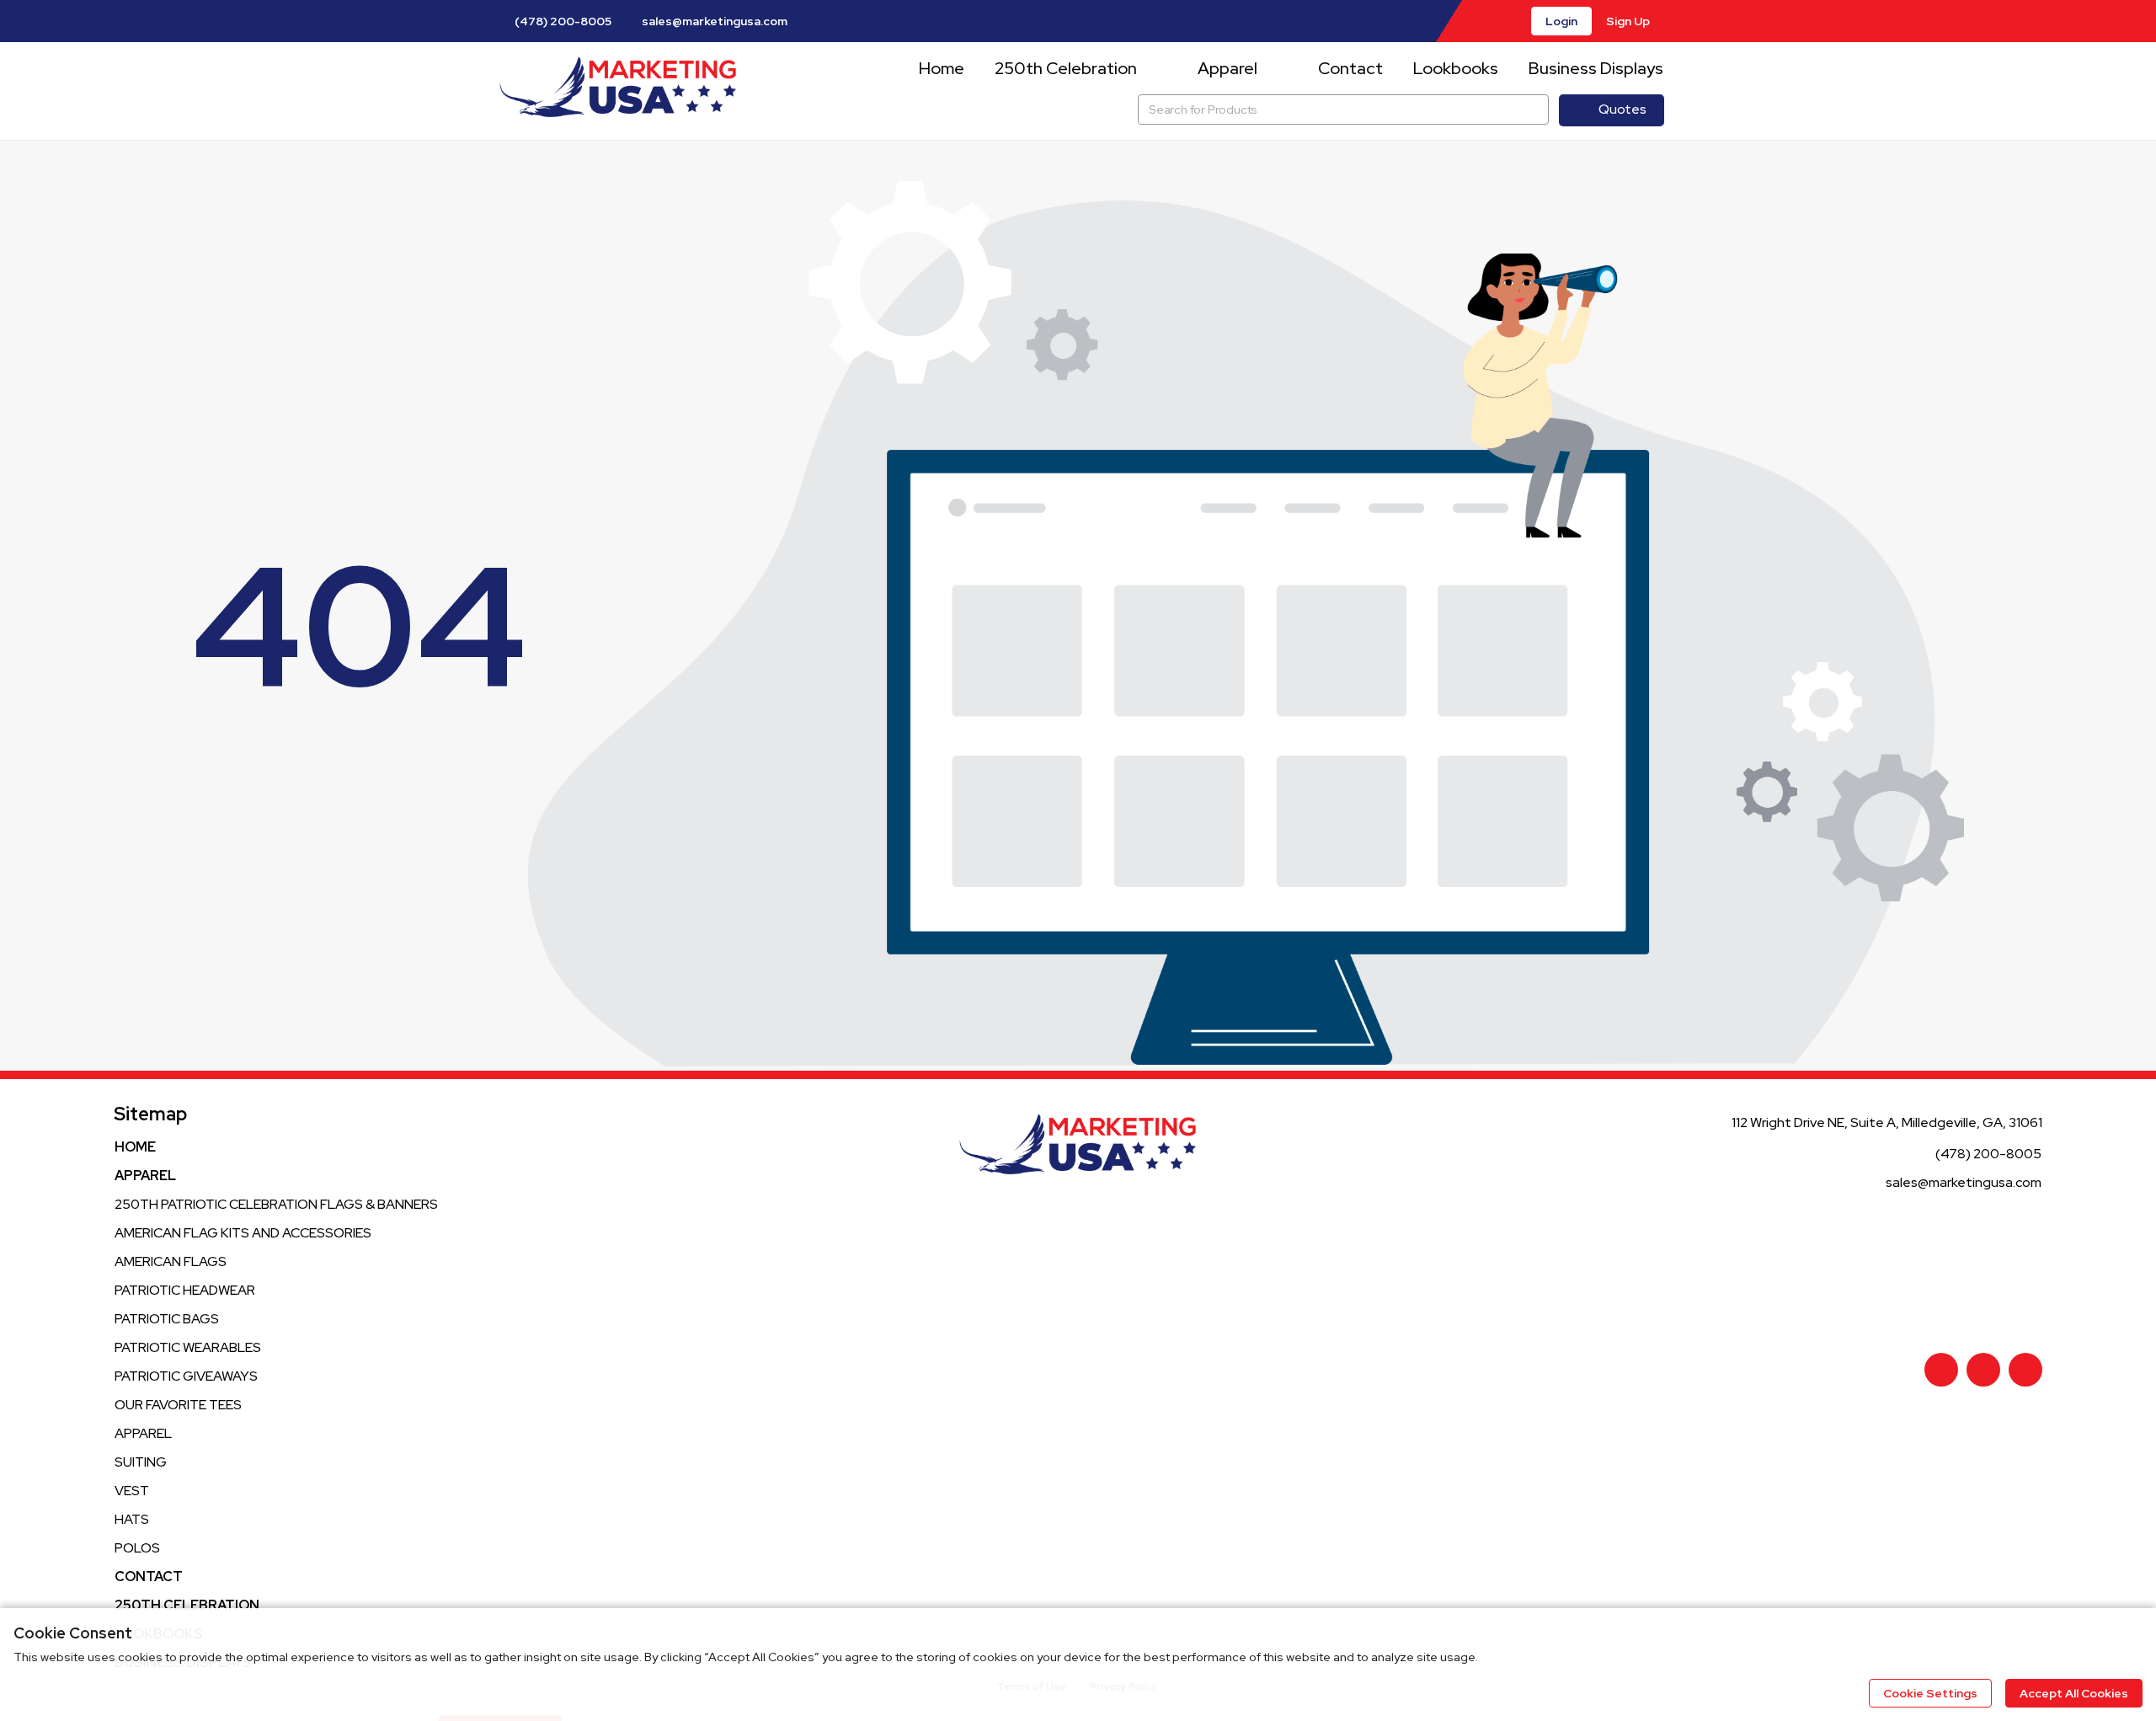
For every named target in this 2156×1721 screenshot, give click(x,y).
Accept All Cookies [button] (2074, 1693)
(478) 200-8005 (562, 21)
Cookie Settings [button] (1930, 1693)
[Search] (1534, 110)
